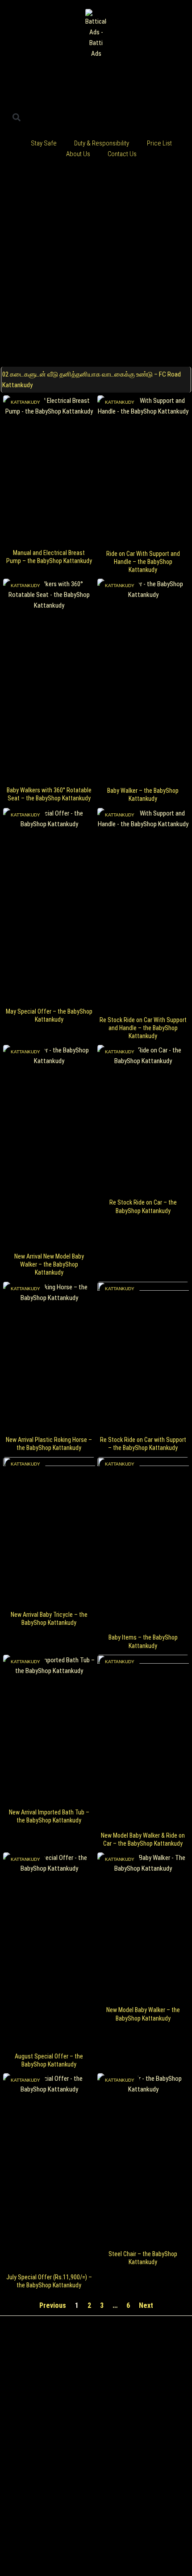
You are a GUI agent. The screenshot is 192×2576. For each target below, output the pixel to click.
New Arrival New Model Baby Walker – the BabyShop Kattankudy (49, 1264)
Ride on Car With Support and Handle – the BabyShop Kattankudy (143, 562)
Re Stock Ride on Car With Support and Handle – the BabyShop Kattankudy (143, 1028)
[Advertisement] (96, 264)
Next (146, 2305)
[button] (16, 117)
